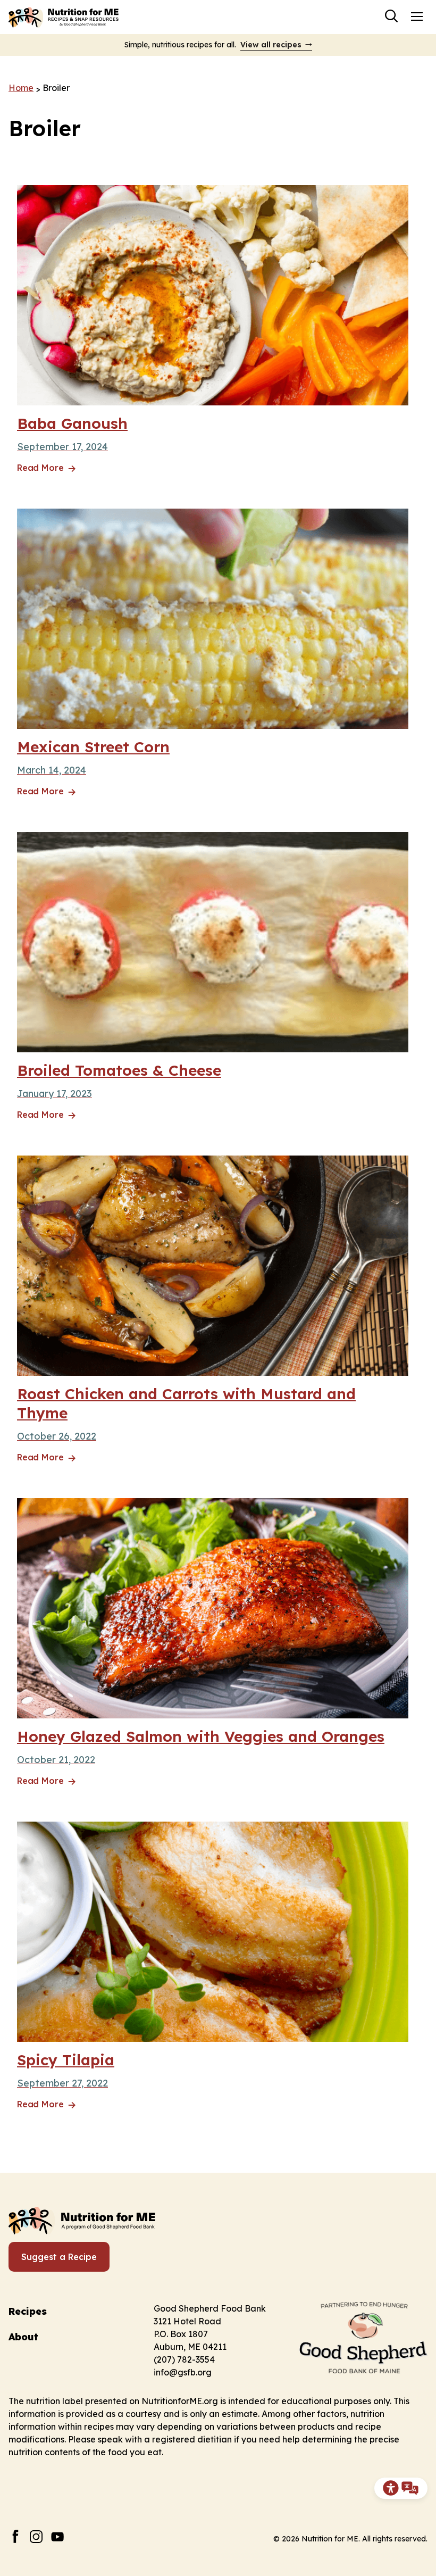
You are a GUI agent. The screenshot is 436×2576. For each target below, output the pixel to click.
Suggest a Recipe (59, 2257)
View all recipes (271, 45)
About (23, 2337)
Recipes (28, 2311)
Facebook (15, 2536)
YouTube (58, 2536)
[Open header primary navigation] (417, 16)
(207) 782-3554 (184, 2359)
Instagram (36, 2536)
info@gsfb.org (183, 2372)
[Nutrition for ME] (64, 17)
